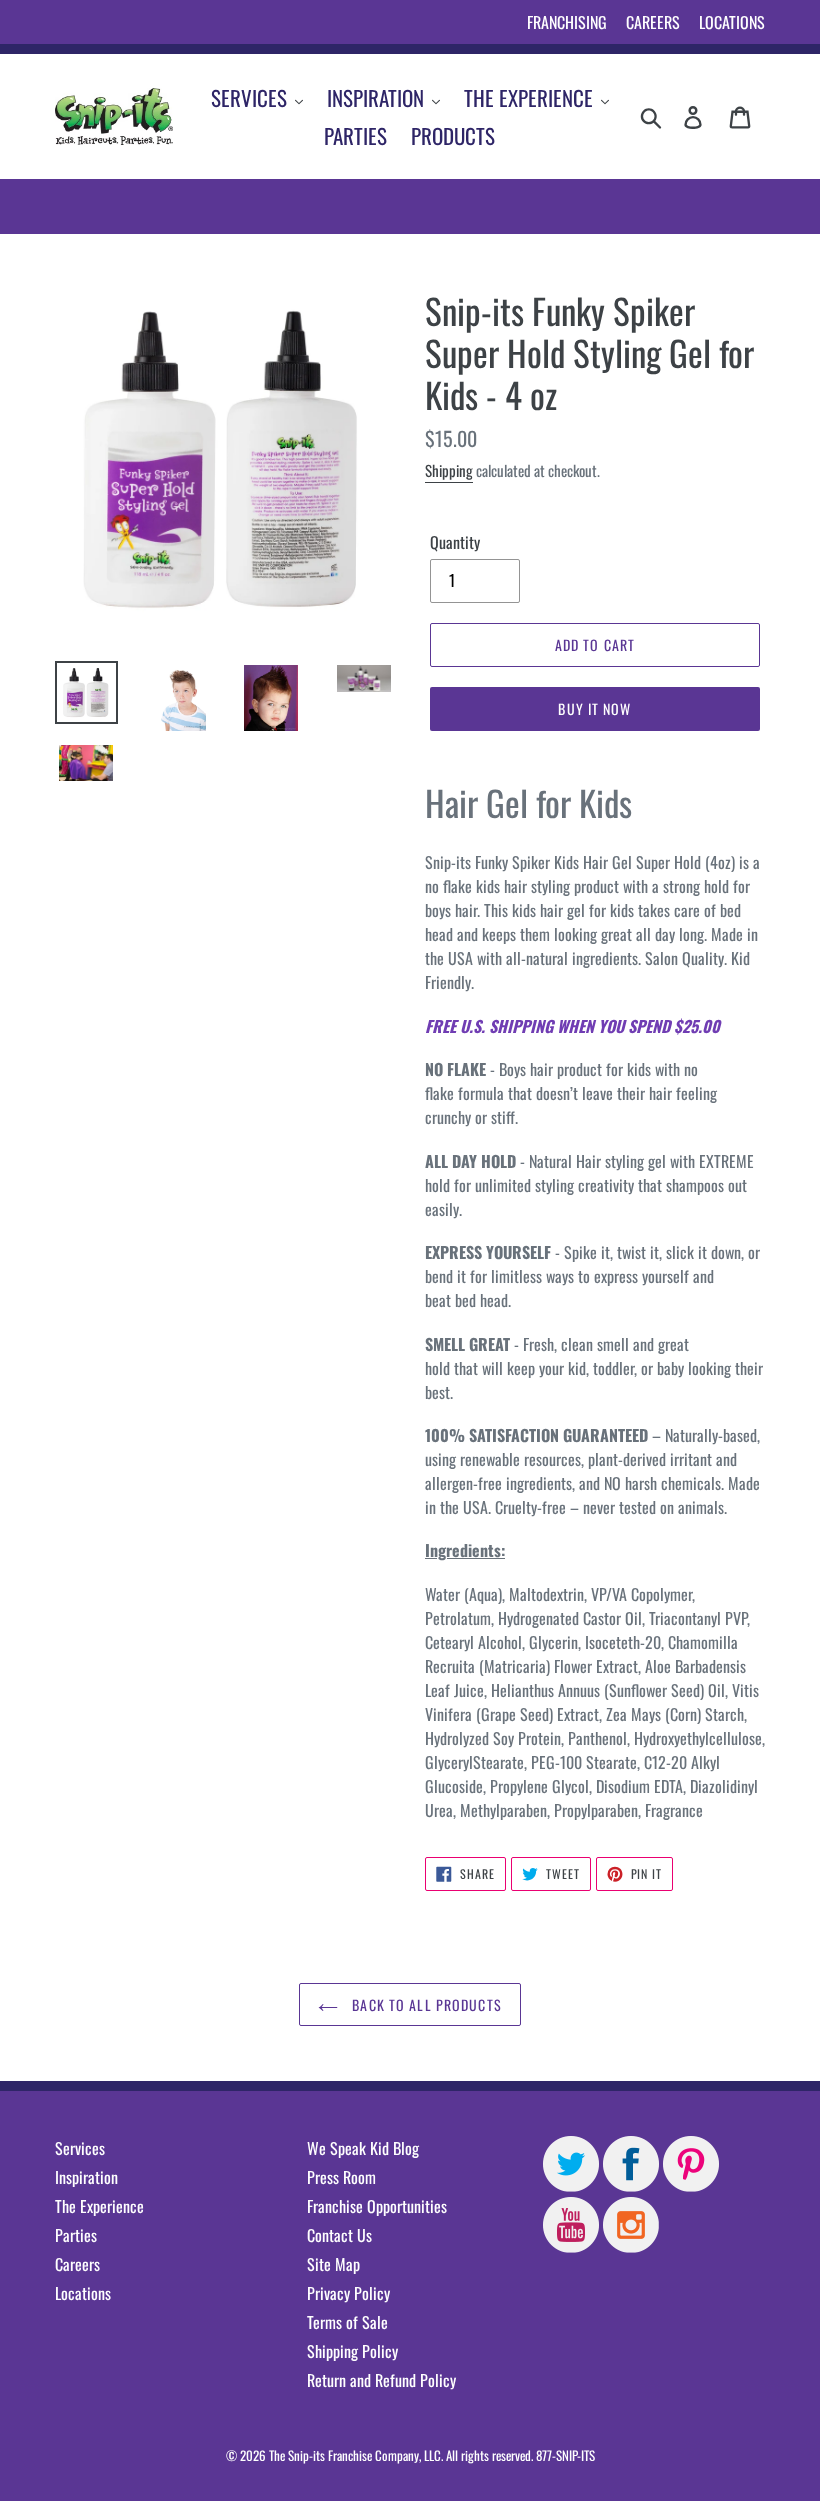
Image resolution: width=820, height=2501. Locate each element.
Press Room (341, 2177)
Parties (76, 2235)
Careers (653, 22)
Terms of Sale (347, 2322)
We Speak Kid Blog (363, 2148)
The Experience (99, 2206)
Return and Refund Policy (381, 2380)
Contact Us (339, 2235)
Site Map (333, 2264)
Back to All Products (425, 2004)
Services (80, 2148)
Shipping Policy (352, 2351)
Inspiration (86, 2177)
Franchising (567, 22)
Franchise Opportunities (377, 2206)
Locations (732, 22)
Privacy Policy (348, 2293)
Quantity (455, 542)
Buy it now (594, 708)
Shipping (449, 470)
